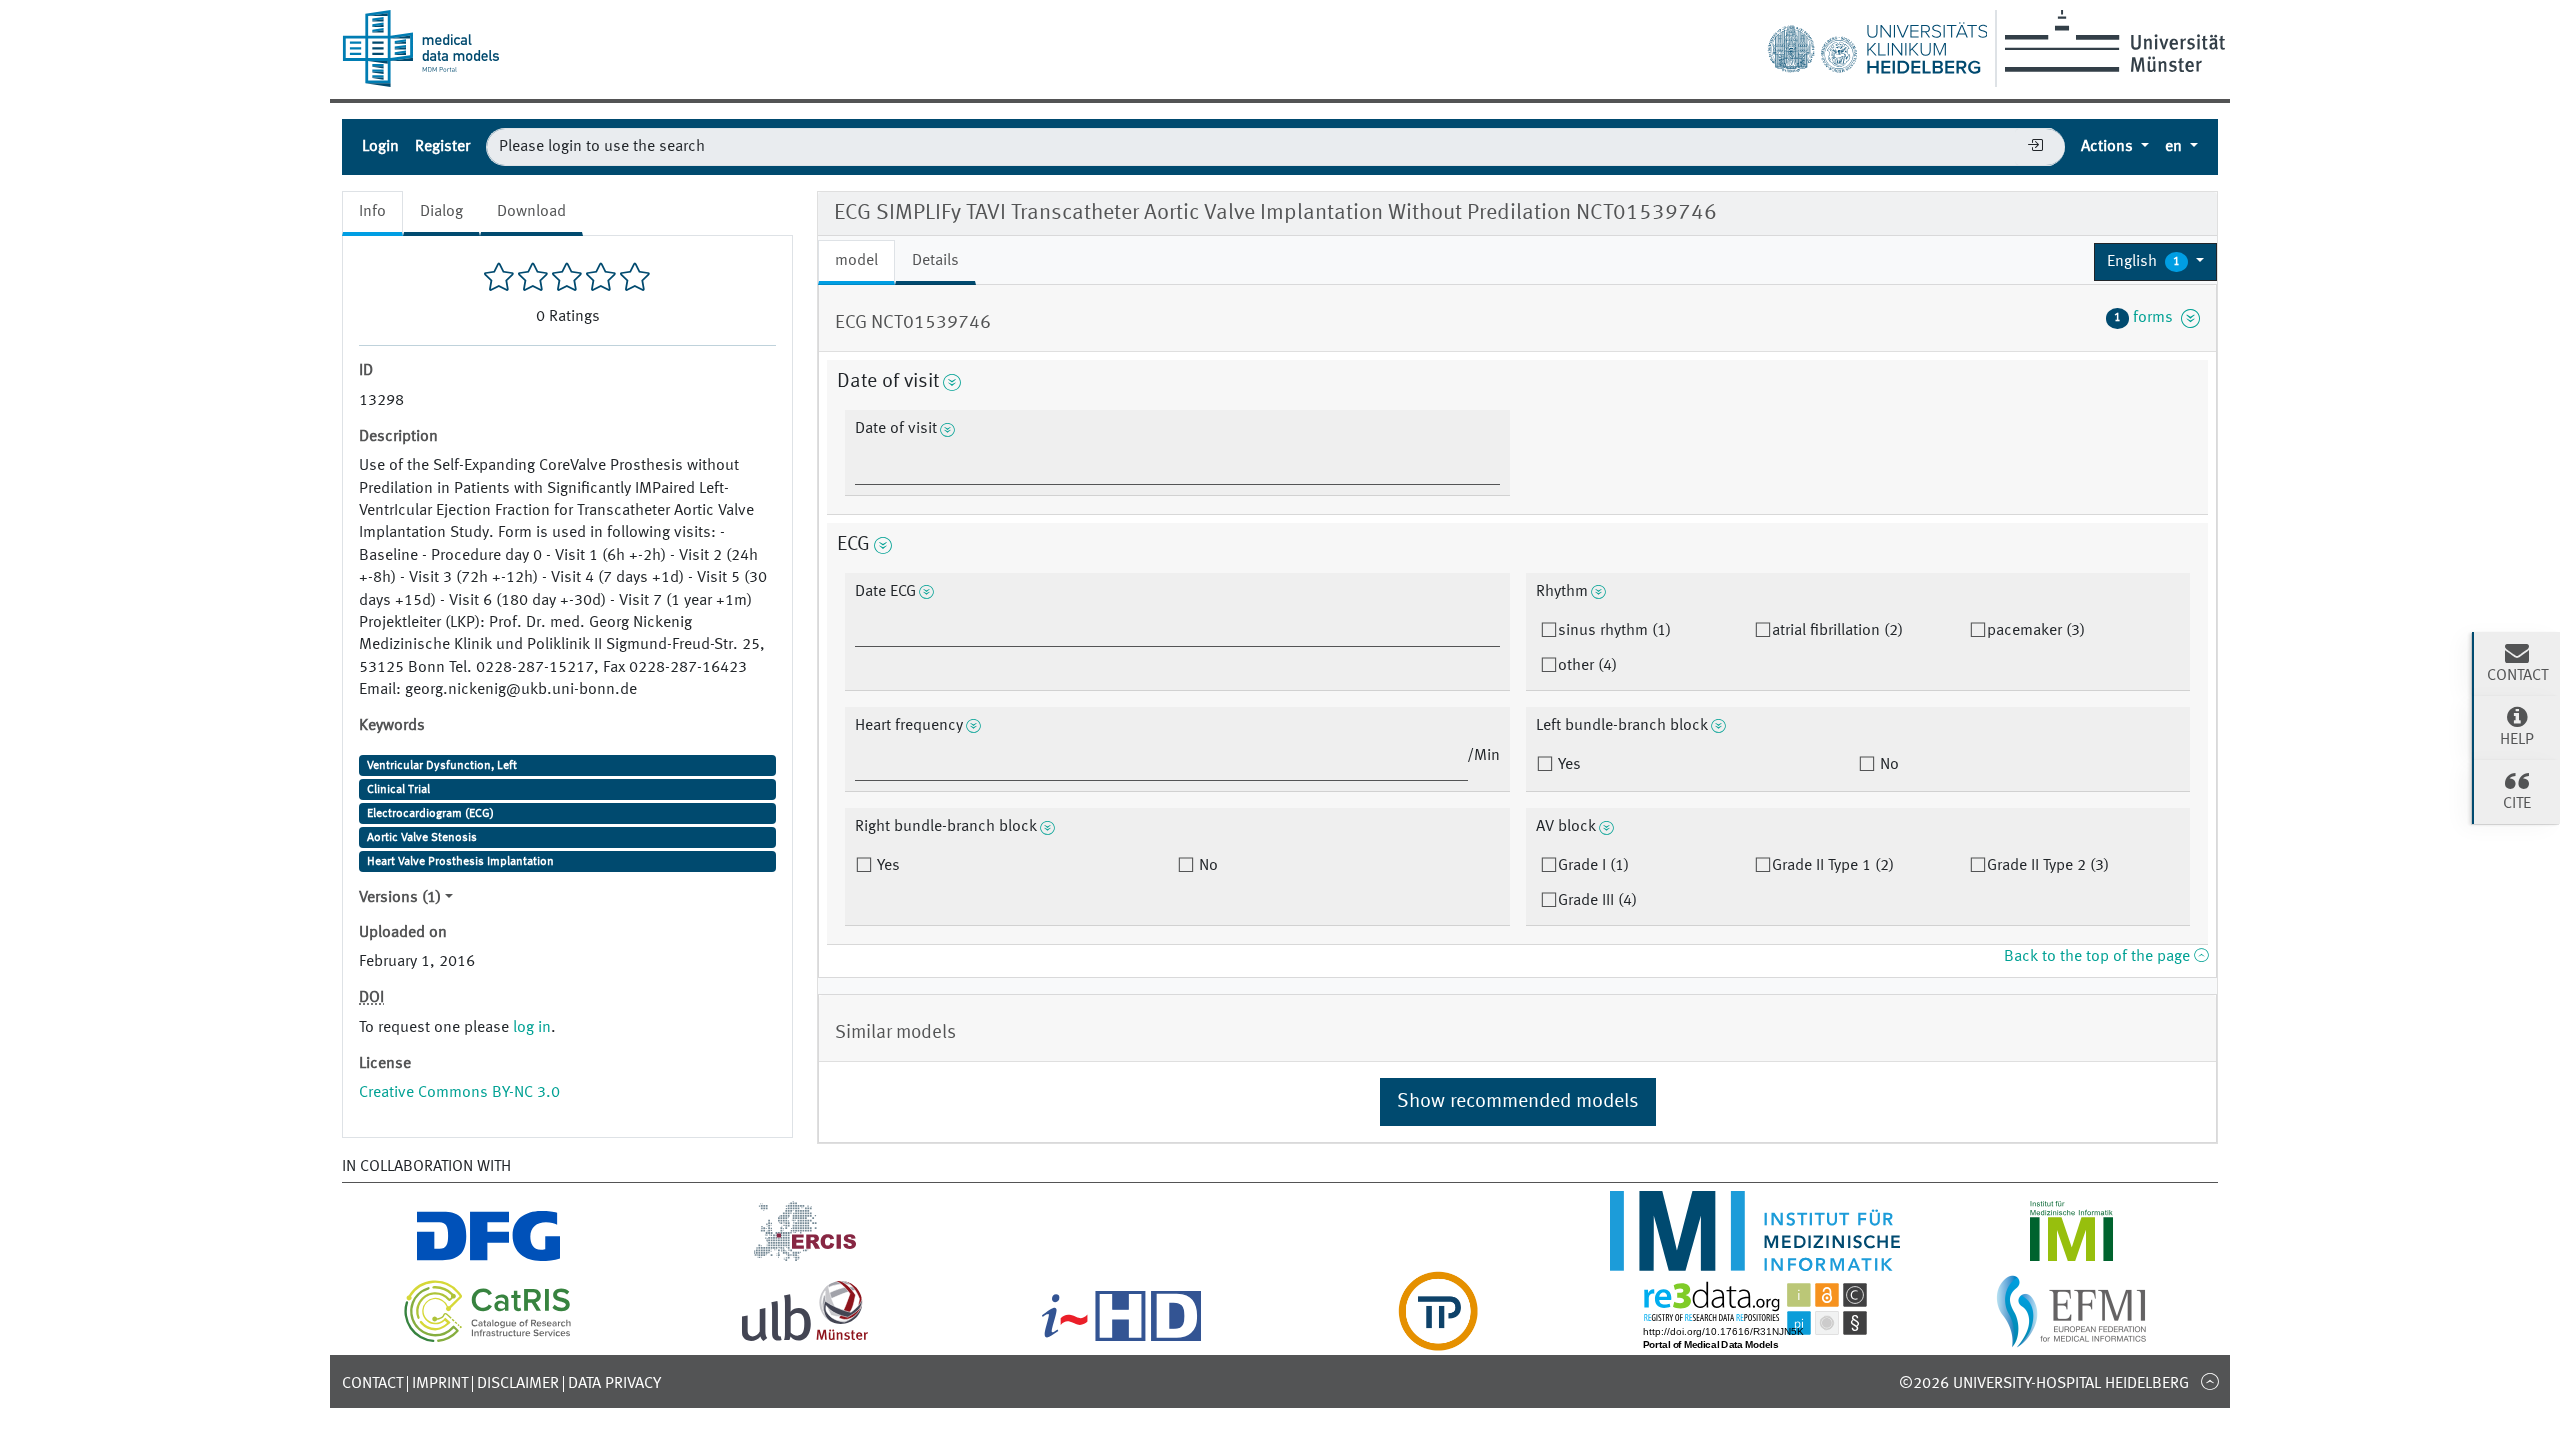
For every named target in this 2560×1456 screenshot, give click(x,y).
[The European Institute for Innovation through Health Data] (1121, 1339)
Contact (372, 1384)
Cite (2517, 804)
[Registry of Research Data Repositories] (1755, 1339)
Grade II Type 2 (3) (2048, 866)
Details (935, 261)
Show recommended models (1518, 1102)
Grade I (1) (1593, 866)
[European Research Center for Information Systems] (805, 1259)
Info (372, 212)
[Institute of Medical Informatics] (2071, 1259)
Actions (2109, 147)
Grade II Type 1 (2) (1833, 866)
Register (442, 147)
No (1887, 765)
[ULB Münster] (805, 1339)
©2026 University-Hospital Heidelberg (2044, 1384)
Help (2517, 740)
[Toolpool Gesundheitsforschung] (1438, 1339)
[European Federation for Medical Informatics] (2071, 1339)
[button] (2155, 262)
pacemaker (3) (2036, 631)
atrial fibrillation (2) (1837, 631)
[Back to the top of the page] (2209, 1381)
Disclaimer (518, 1384)
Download (531, 212)
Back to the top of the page (2099, 957)
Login (380, 147)
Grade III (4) (1597, 901)
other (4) (1587, 666)
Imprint (440, 1384)
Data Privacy (614, 1384)
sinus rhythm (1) (1614, 631)
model (856, 261)
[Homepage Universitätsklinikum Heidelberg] (1877, 44)
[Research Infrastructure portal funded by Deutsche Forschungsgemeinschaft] (488, 1259)
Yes (1567, 765)
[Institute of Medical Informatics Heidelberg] (1754, 1259)
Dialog (441, 212)
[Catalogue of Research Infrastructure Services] (488, 1339)
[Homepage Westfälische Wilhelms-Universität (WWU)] (2111, 41)
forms (2147, 318)
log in (532, 1028)
